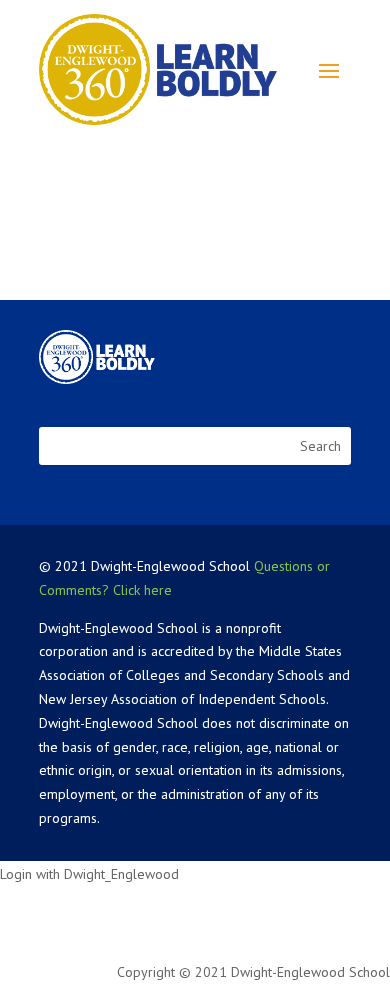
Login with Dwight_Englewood (89, 874)
